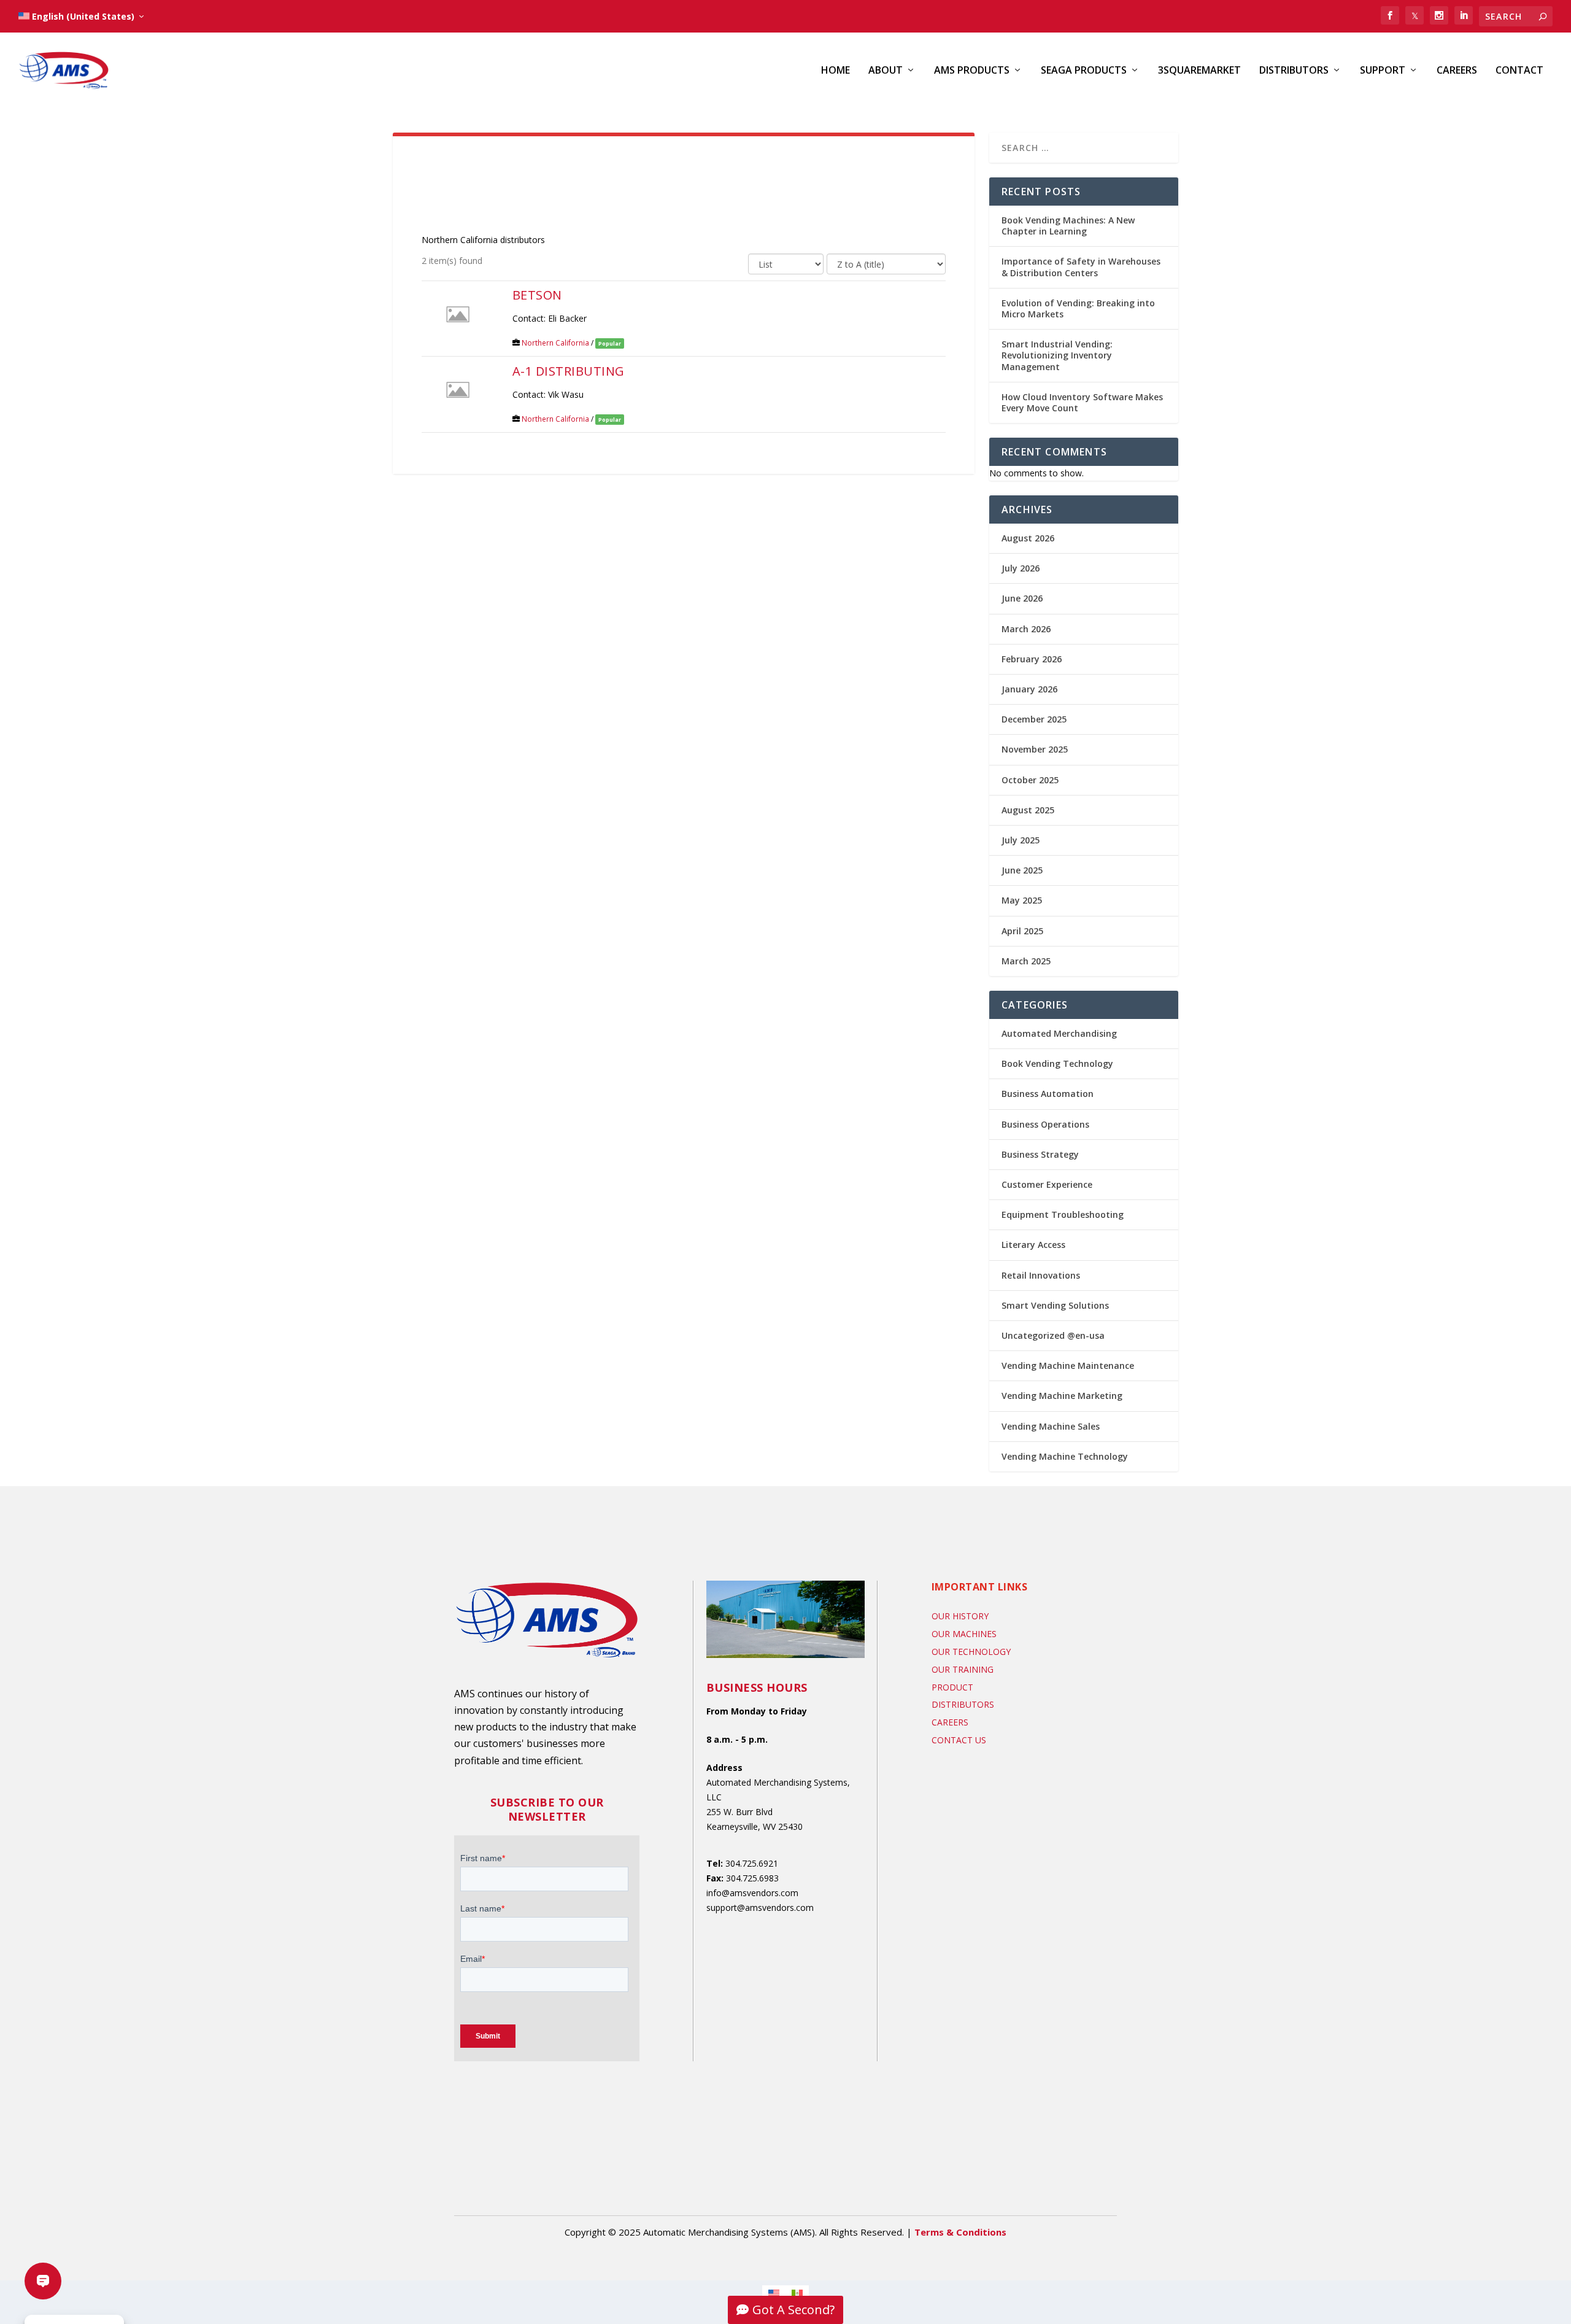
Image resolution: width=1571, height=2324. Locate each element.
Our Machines (964, 1634)
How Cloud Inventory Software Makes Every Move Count (1082, 402)
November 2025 (1035, 749)
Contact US (959, 1740)
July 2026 (1021, 568)
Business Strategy (1040, 1154)
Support (1383, 71)
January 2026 (1029, 689)
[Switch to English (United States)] (774, 2293)
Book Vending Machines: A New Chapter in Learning (1068, 226)
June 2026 (1022, 598)
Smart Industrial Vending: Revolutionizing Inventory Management (1057, 355)
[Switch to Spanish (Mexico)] (797, 2293)
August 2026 (1028, 538)
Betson (537, 295)
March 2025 (1026, 961)
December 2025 (1034, 719)
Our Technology (971, 1652)
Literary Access (1033, 1245)
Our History (960, 1616)
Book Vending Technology (1057, 1063)
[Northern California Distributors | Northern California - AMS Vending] (1390, 15)
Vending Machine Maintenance (1068, 1365)
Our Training (963, 1669)
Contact (1519, 71)
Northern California (555, 343)
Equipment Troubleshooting (1063, 1214)
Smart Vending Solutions (1055, 1305)
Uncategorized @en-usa (1053, 1335)
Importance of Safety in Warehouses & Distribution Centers (1081, 267)
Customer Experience (1047, 1184)
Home (836, 71)
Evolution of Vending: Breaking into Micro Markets (1078, 308)
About (886, 71)
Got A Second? (793, 2310)
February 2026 (1032, 659)
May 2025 (1022, 900)
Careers (1457, 71)
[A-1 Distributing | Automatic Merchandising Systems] (457, 389)
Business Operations (1045, 1124)
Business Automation (1048, 1094)
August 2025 (1028, 810)
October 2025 (1030, 780)
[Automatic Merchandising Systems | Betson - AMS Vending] (457, 313)
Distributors (1294, 71)
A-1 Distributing (569, 371)
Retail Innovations (1041, 1275)
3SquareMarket (1199, 71)
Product (952, 1687)
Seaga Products (1084, 71)
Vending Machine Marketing (1062, 1396)
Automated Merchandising (1059, 1033)
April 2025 (1022, 931)
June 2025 (1022, 870)
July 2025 (1021, 840)
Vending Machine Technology (1065, 1456)
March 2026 (1026, 629)
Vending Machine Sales (1051, 1426)
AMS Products (972, 71)
